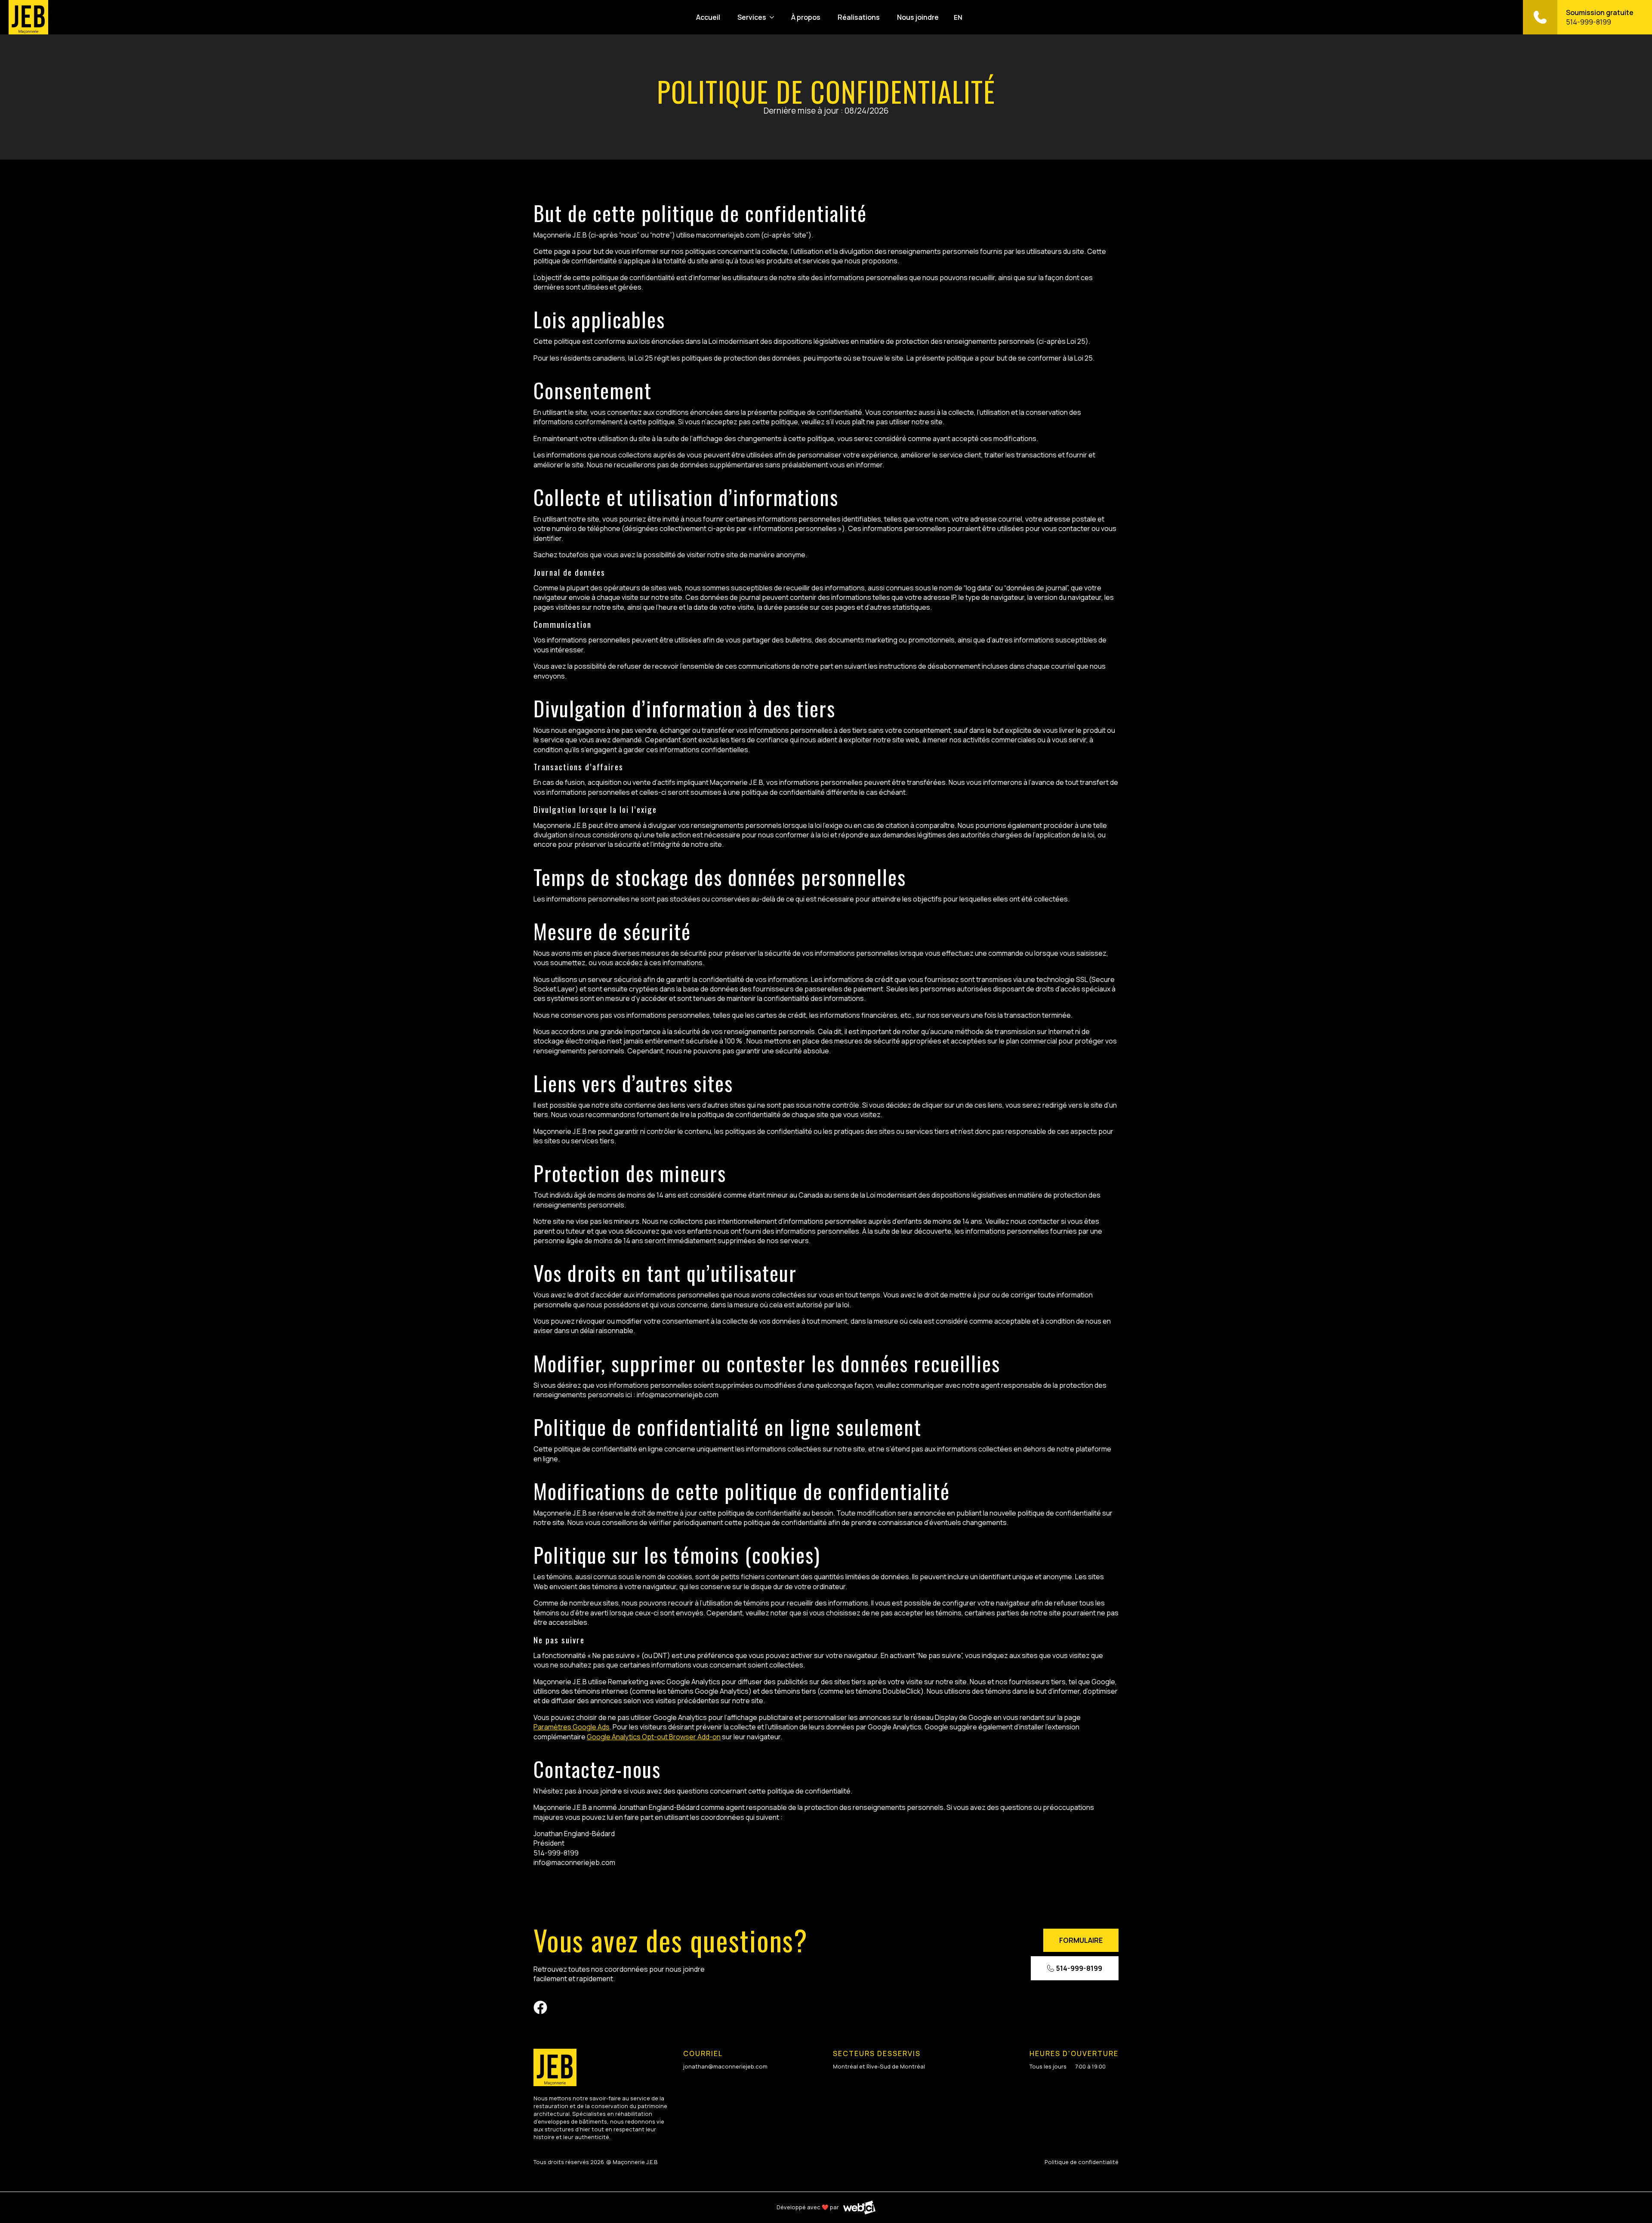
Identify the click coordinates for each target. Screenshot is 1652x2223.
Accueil (708, 17)
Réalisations (859, 17)
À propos (806, 17)
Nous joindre (918, 17)
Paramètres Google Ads (572, 1727)
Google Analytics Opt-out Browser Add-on (654, 1737)
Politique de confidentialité (1082, 2162)
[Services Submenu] (773, 17)
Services (752, 17)
